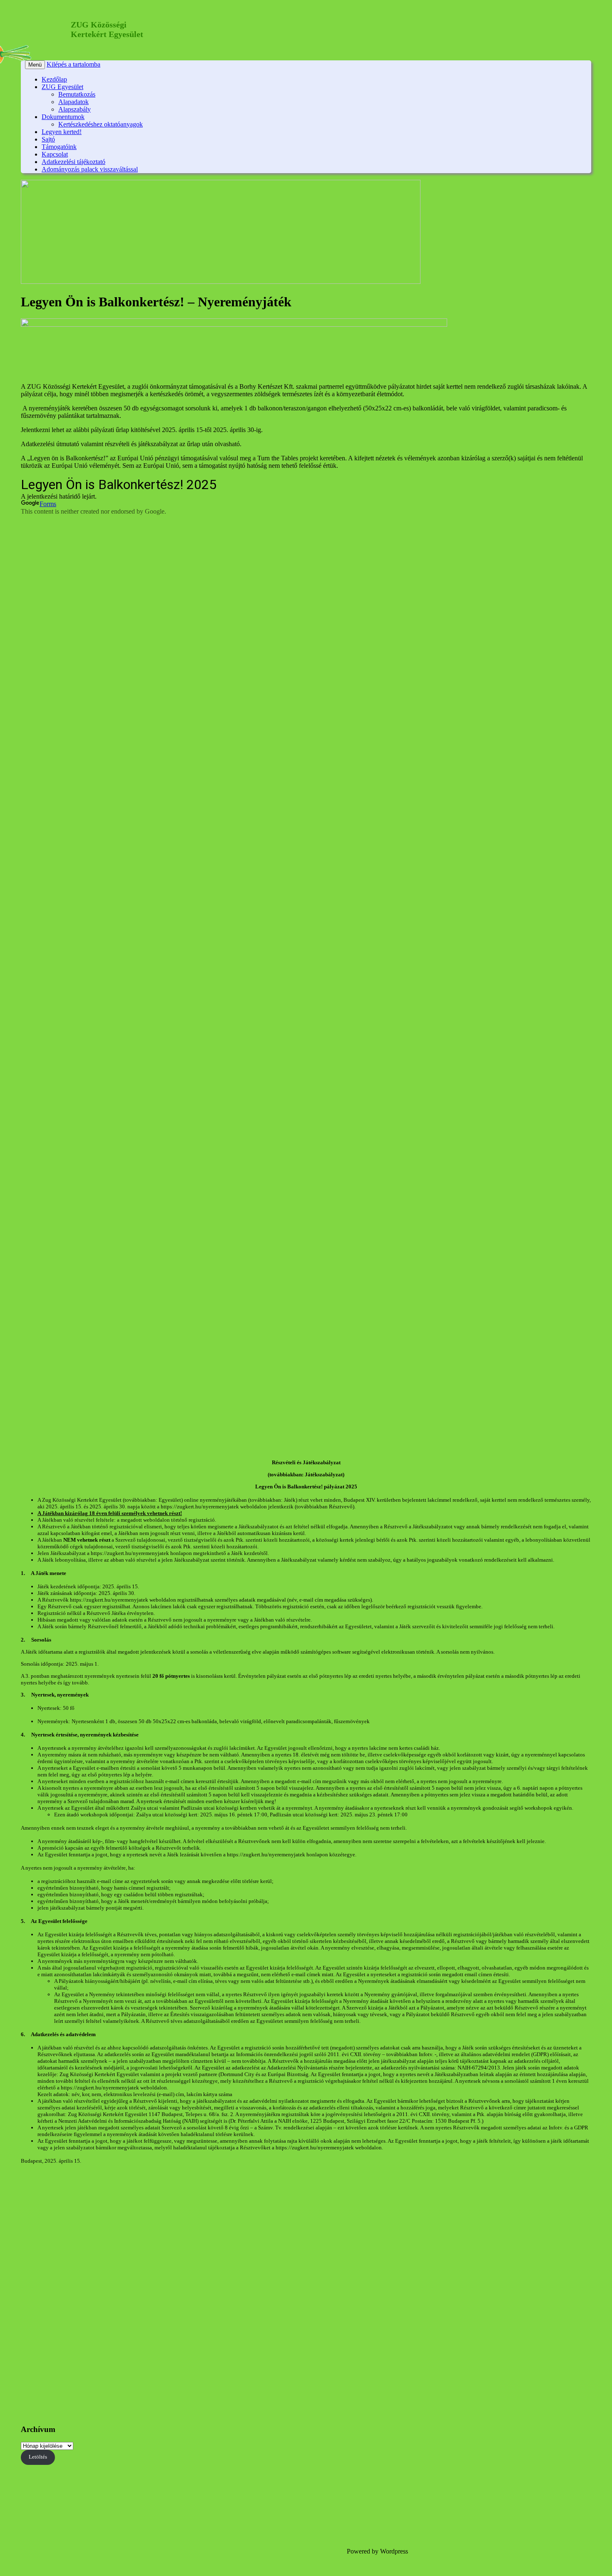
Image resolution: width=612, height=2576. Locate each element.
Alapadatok (73, 102)
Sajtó (48, 139)
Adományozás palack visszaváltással (90, 169)
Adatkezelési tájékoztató (73, 162)
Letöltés (38, 2457)
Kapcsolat (55, 154)
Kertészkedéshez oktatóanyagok (101, 124)
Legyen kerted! (62, 132)
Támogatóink (59, 147)
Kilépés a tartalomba (73, 64)
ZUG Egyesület (62, 87)
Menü (35, 65)
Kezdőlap (54, 79)
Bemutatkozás (77, 94)
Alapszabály (75, 109)
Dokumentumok (63, 117)
